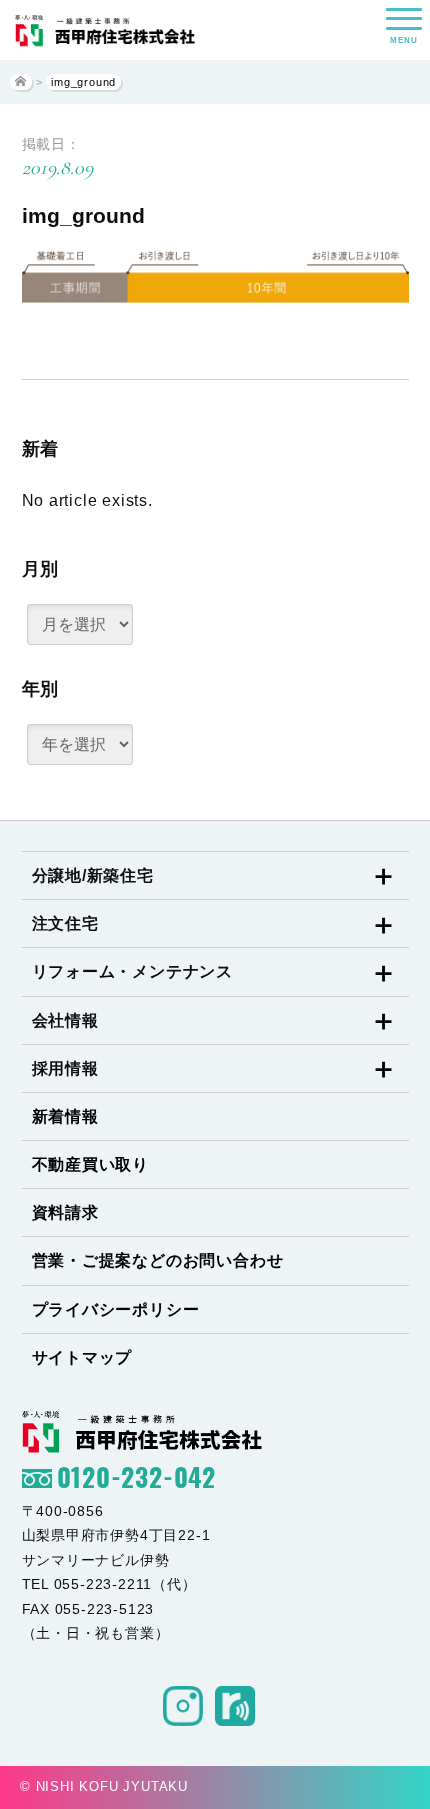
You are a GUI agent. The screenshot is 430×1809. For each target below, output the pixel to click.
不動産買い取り (91, 1164)
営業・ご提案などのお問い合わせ (158, 1260)
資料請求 (65, 1212)
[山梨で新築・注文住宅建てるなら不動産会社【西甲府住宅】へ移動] (21, 82)
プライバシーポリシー (116, 1309)
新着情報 (65, 1116)
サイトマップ (82, 1357)
